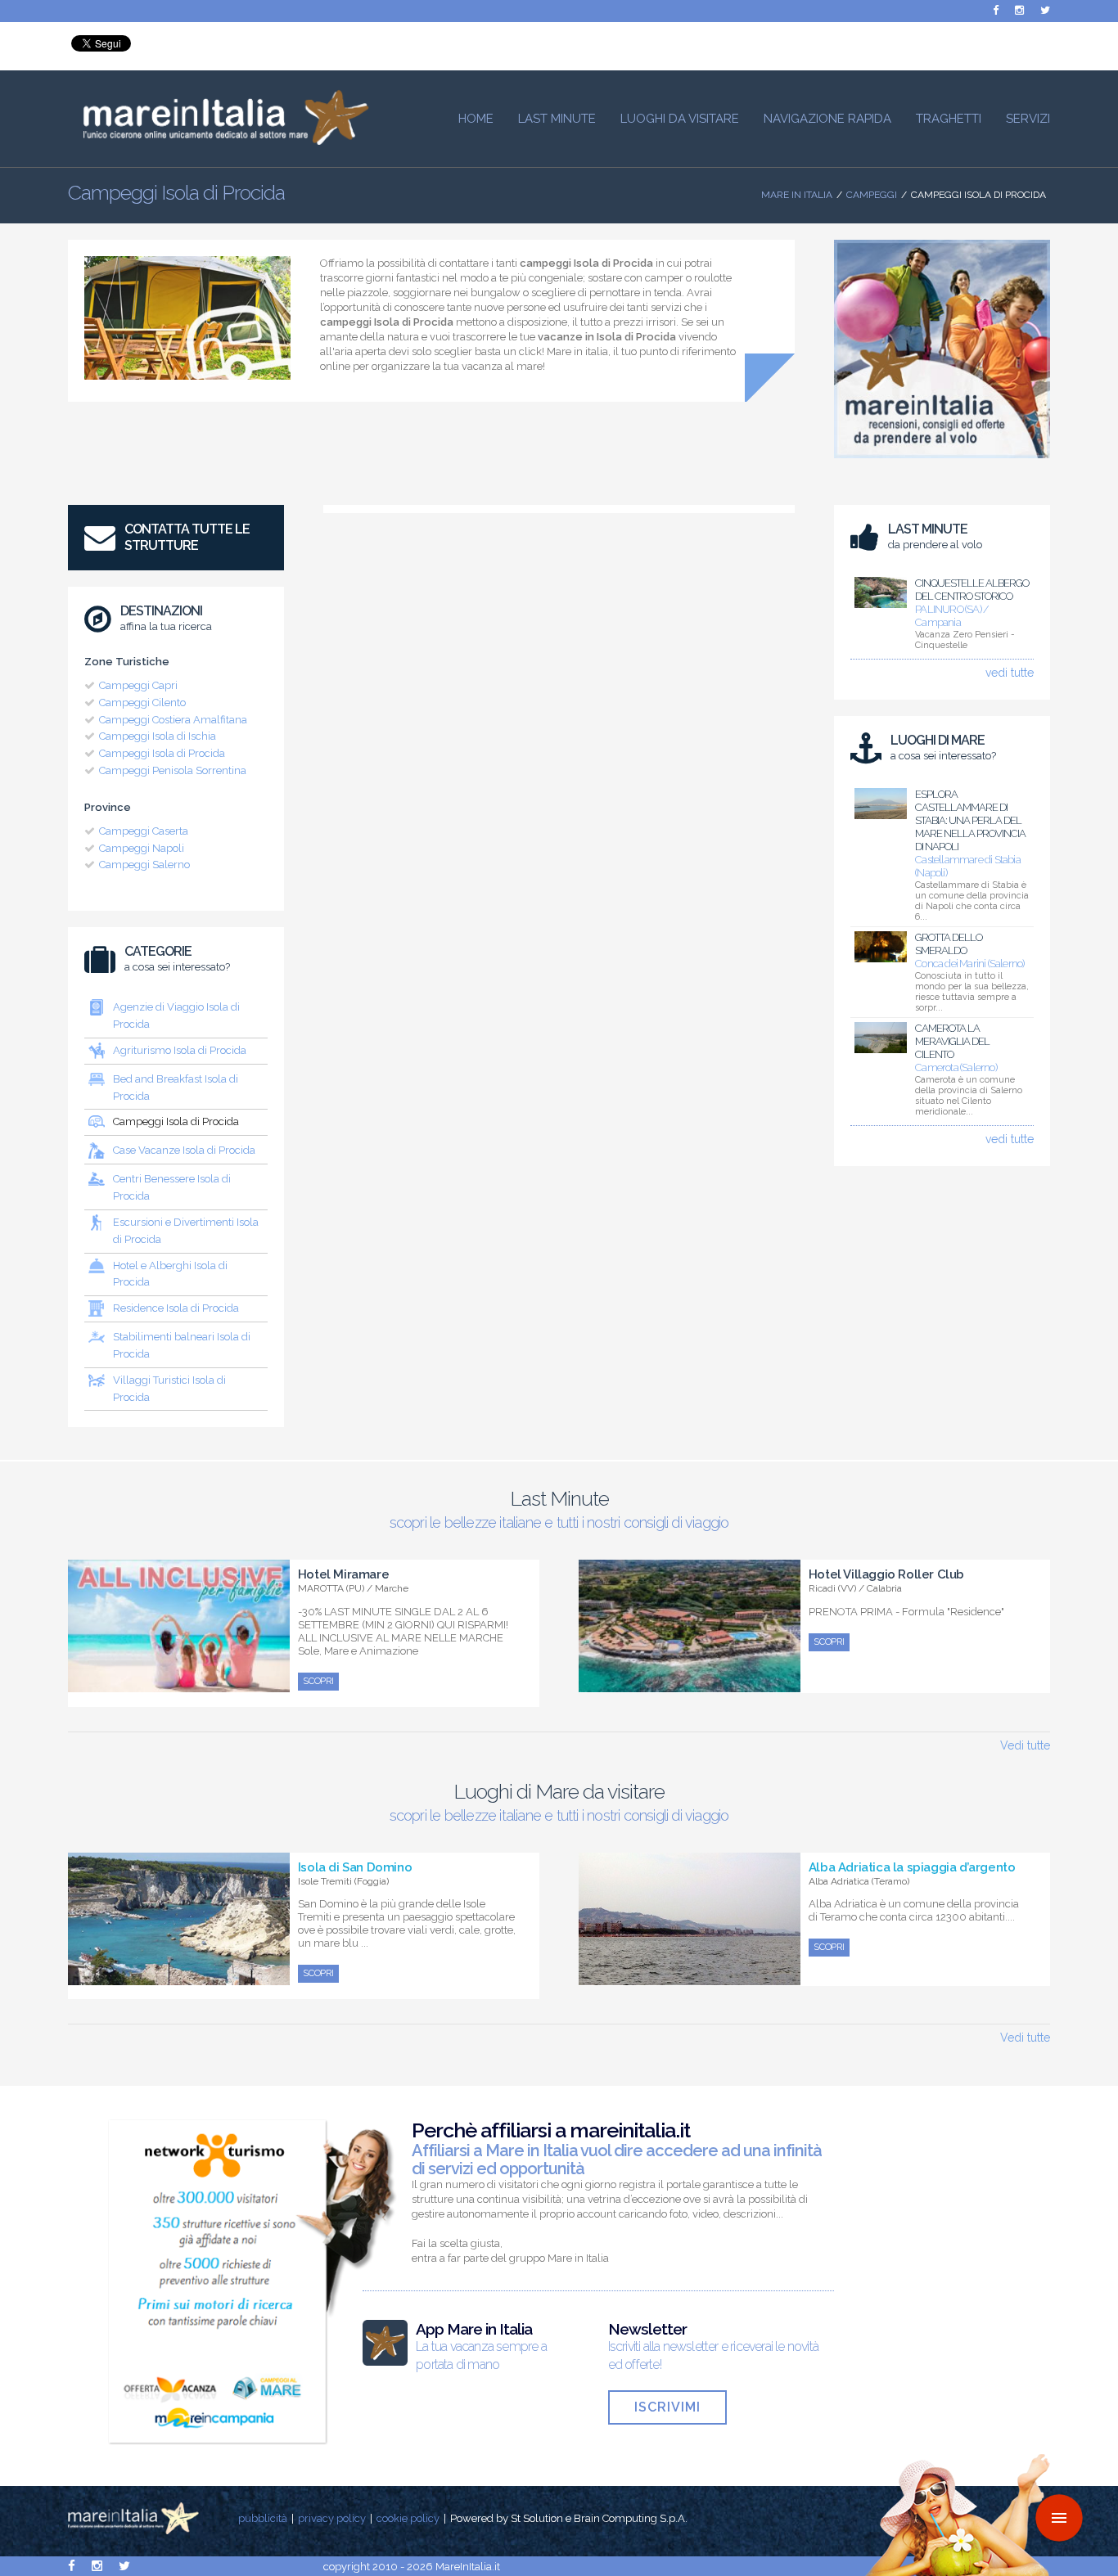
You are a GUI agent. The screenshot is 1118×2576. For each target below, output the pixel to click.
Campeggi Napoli (142, 848)
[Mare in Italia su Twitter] (1045, 10)
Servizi (1028, 119)
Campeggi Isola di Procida (162, 753)
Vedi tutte (1025, 1745)
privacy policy (332, 2518)
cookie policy (408, 2518)
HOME (476, 119)
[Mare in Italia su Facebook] (996, 10)
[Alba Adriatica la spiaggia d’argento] (690, 1976)
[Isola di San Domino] (179, 1976)
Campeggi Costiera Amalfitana (173, 720)
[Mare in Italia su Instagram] (1019, 10)
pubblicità (263, 2518)
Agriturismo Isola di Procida (180, 1050)
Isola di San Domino (355, 1867)
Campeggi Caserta (144, 831)
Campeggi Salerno (144, 865)
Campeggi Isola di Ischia (158, 736)
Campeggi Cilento (142, 703)
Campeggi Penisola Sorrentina (173, 770)
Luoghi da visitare (680, 119)
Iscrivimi (667, 2407)
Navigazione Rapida (827, 119)
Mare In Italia (797, 195)
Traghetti (949, 119)
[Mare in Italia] (219, 141)
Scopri (318, 1681)
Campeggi (872, 195)
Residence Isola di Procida (176, 1308)
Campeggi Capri (138, 685)
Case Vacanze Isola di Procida (184, 1150)
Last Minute (557, 119)
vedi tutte (1010, 673)
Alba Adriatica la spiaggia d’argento (912, 1867)
